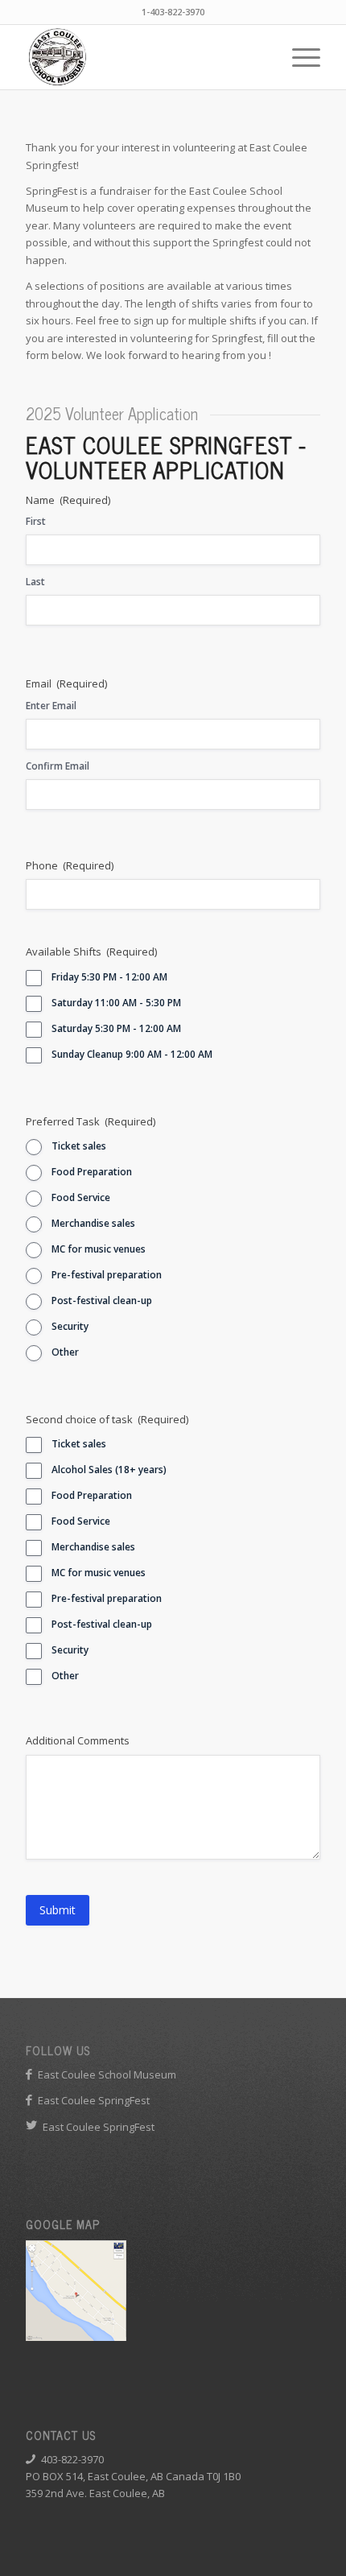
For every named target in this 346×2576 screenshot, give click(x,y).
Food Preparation (92, 1172)
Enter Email (51, 706)
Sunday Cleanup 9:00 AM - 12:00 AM (132, 1054)
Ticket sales (79, 1146)
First (36, 521)
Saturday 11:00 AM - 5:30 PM (116, 1003)
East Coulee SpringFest (94, 2100)
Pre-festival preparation (107, 1275)
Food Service (81, 1197)
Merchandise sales (93, 1223)
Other (65, 1352)
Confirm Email (58, 766)
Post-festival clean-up (102, 1300)
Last (35, 582)
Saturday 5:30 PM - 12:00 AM (116, 1028)
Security (70, 1326)
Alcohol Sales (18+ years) (109, 1470)
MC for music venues (99, 1249)
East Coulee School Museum (107, 2074)
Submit (58, 1910)
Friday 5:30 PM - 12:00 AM (109, 977)
